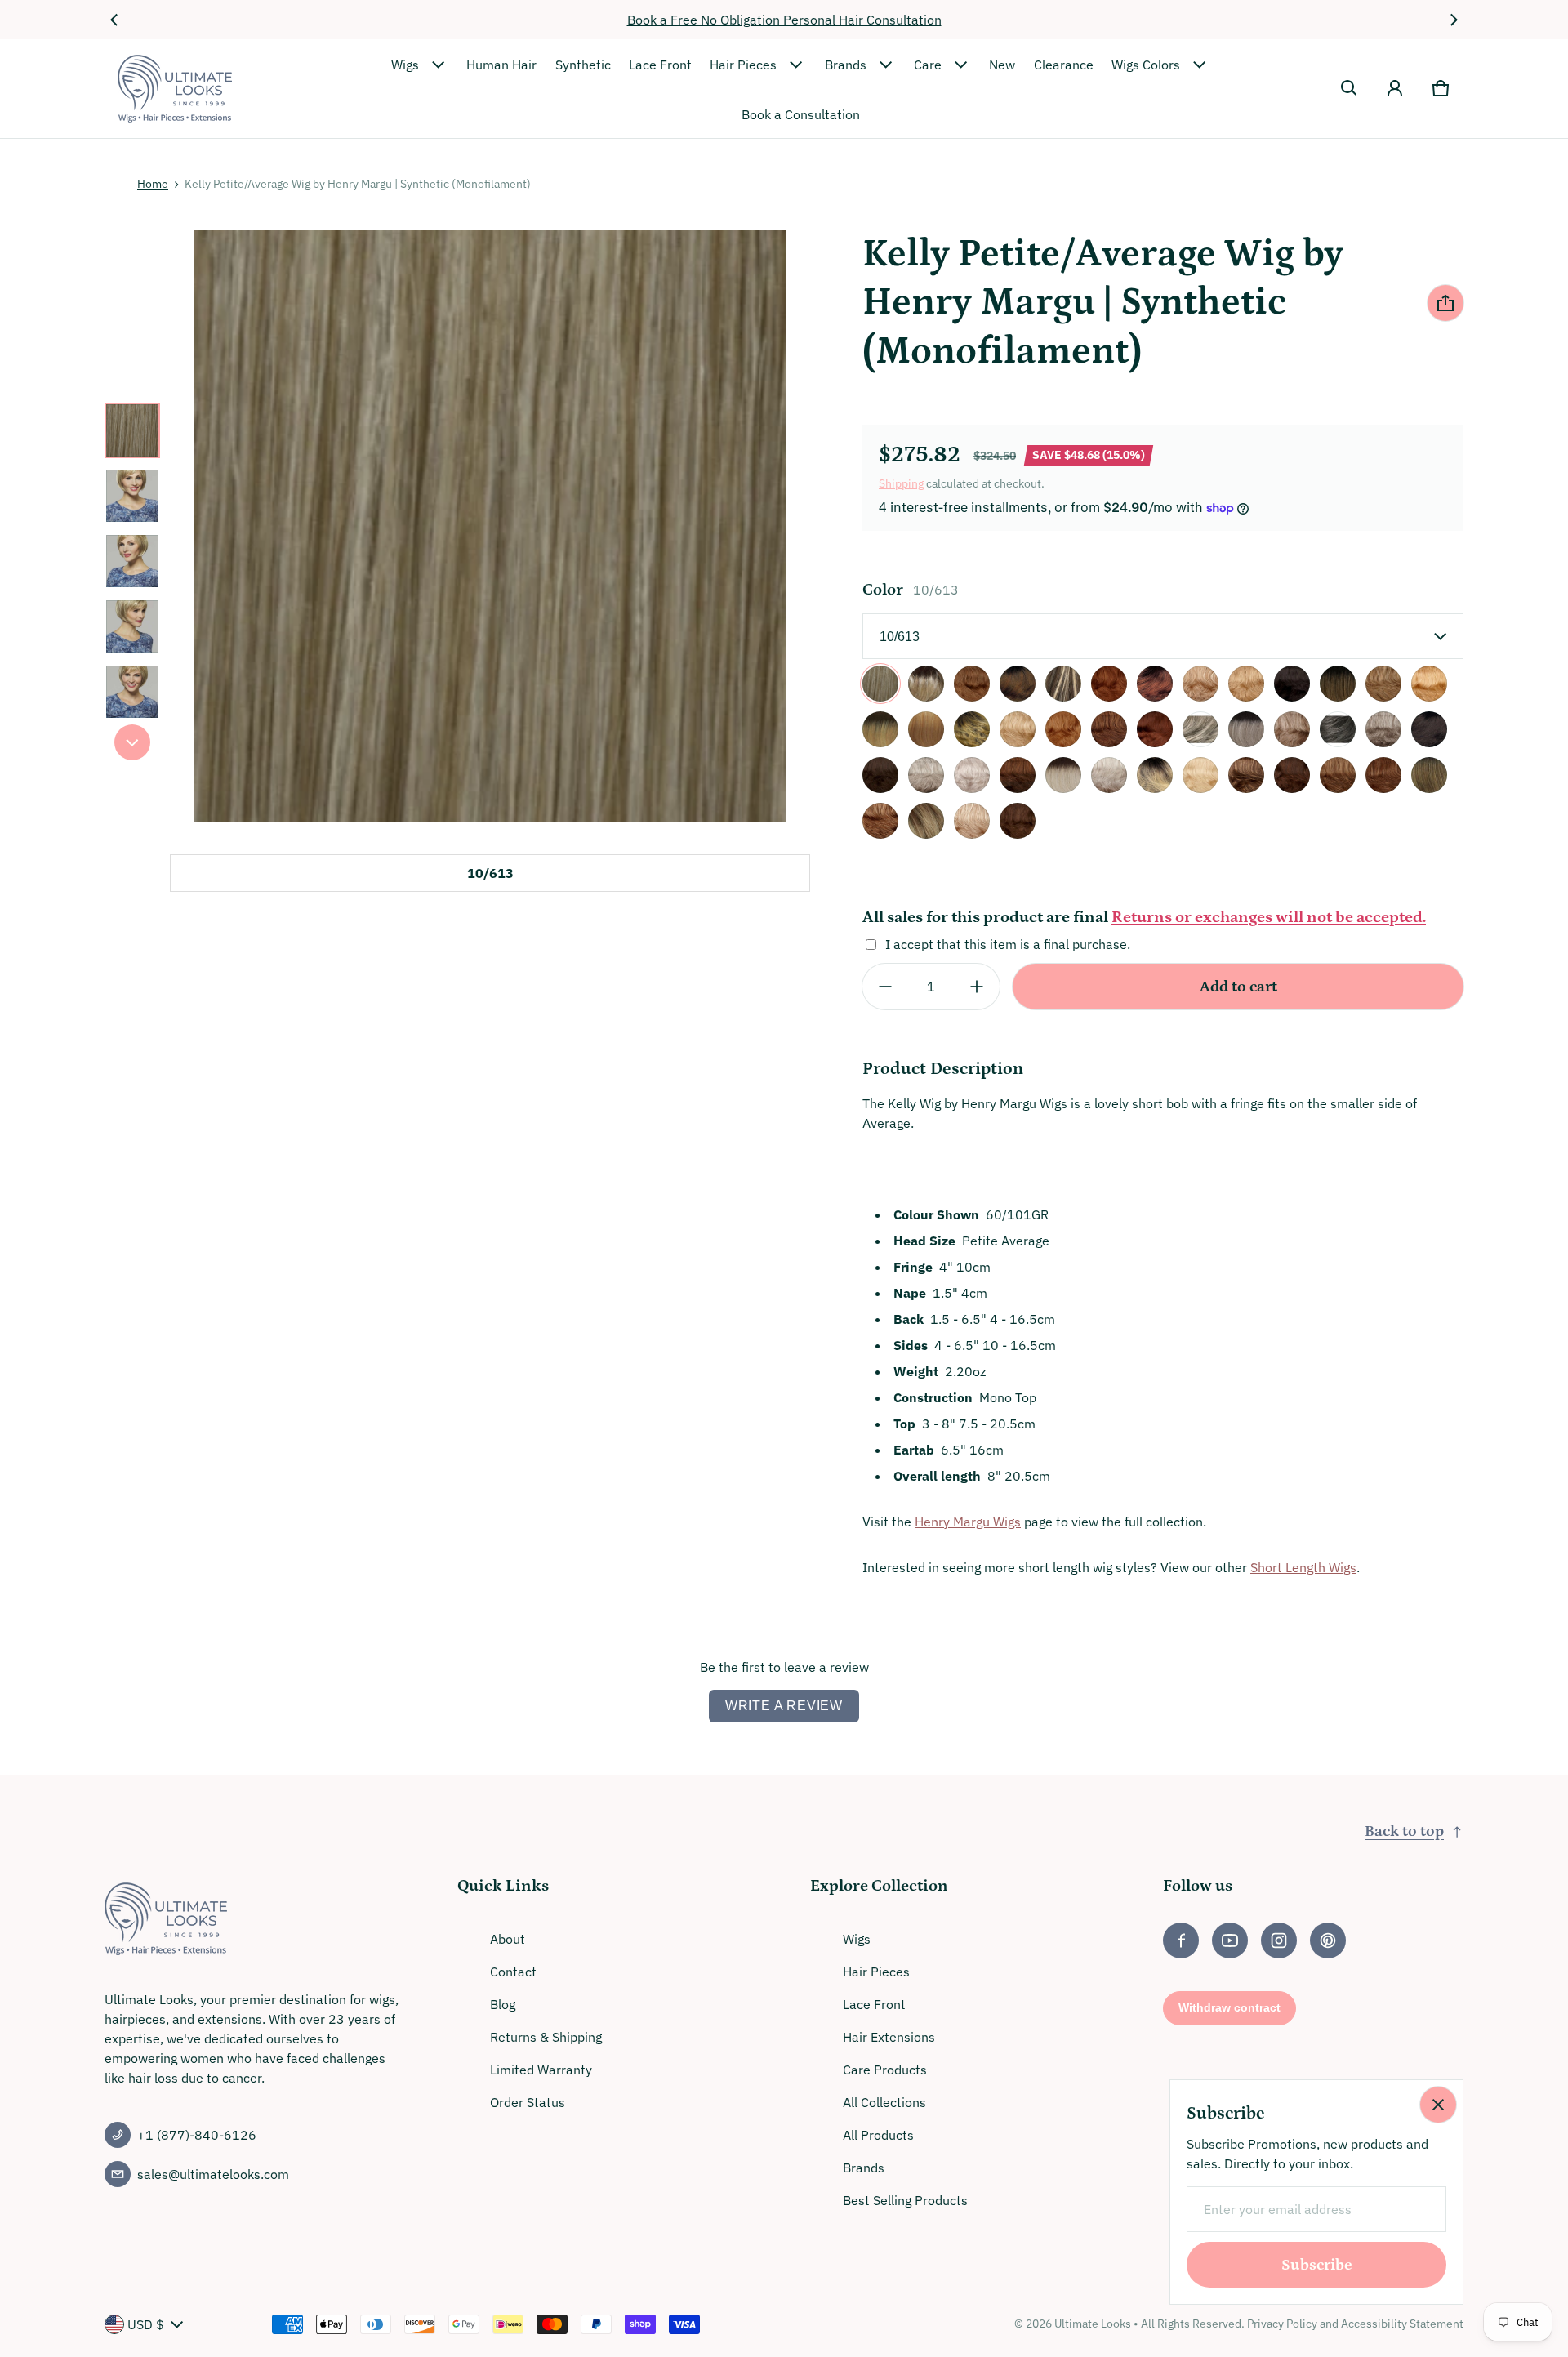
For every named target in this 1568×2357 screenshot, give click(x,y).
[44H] (1383, 729)
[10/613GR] (926, 684)
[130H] (1109, 684)
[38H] (1292, 729)
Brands (846, 65)
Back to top (1404, 1831)
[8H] (1018, 821)
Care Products (885, 2070)
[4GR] (1429, 729)
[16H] (1246, 684)
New (1002, 65)
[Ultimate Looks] (175, 89)
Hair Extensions (889, 2037)
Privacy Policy (1282, 2324)
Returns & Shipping (546, 2037)
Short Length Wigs (1303, 1567)
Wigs (405, 65)
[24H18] (1383, 684)
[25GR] (880, 729)
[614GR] (1155, 775)
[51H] (926, 775)
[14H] (1200, 684)
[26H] (1018, 729)
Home (153, 184)
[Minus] (885, 987)
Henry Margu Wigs (968, 1522)
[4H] (880, 775)
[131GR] (1155, 684)
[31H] (1109, 729)
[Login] (1395, 88)
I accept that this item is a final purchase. (1008, 944)
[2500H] (1429, 684)
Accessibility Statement (1402, 2324)
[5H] (1018, 775)
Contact (513, 1972)
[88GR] (926, 821)
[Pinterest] (1328, 1940)
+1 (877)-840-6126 (197, 2135)
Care (928, 65)
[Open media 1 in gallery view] (132, 430)
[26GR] (972, 729)
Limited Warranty (541, 2070)
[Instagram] (1279, 1940)
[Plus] (977, 987)
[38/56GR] (1246, 729)
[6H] (1292, 775)
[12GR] (1018, 684)
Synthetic (583, 65)
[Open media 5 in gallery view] (132, 692)
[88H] (972, 821)
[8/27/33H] (880, 821)
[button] (1349, 88)
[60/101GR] (1063, 775)
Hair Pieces (743, 65)
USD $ (146, 2324)
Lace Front (660, 65)
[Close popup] (1438, 2105)
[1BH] (1292, 684)
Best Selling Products (905, 2200)
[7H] (1338, 775)
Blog (503, 2004)
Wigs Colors (1146, 65)
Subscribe (1317, 2265)
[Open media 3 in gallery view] (132, 561)
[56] (972, 775)
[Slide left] (114, 20)
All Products (878, 2135)
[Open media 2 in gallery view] (132, 496)
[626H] (1246, 775)
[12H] (1063, 684)
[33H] (1155, 729)
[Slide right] (1454, 20)
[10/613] (880, 684)
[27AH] (1063, 729)
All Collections (884, 2102)
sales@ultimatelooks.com (213, 2174)
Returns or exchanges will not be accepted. (1269, 917)
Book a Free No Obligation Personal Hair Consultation (784, 20)
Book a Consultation (801, 114)
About (508, 1939)
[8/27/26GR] (1429, 775)
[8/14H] (1383, 775)
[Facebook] (1181, 1940)
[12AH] (972, 684)
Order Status (528, 2102)
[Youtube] (1230, 1940)
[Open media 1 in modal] (490, 526)
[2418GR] (1338, 684)
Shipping (901, 483)
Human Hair (501, 65)
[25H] (926, 729)
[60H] (1109, 775)
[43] (1338, 729)
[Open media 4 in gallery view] (132, 626)
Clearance (1064, 65)
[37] (1200, 729)
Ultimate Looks (1093, 2324)
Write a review (784, 1706)
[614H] (1200, 775)
